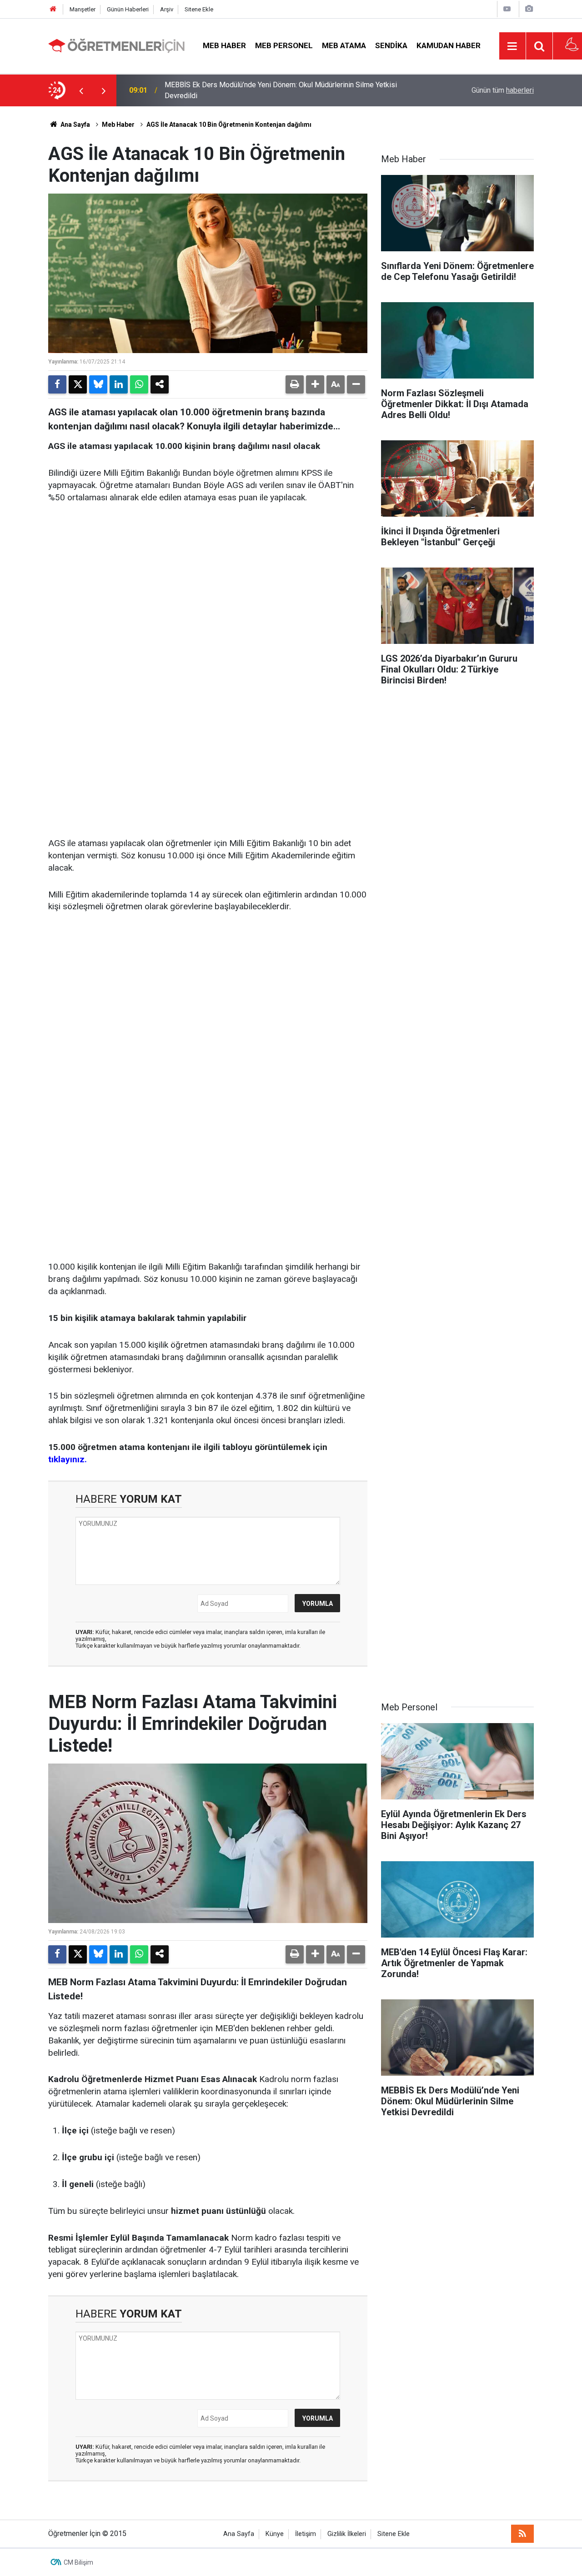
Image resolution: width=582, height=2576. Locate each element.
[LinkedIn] (119, 384)
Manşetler (83, 9)
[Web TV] (507, 9)
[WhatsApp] (139, 384)
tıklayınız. (68, 1459)
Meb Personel (284, 45)
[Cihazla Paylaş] (160, 384)
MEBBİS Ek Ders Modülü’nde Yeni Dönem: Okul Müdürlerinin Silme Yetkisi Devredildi (281, 90)
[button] (315, 384)
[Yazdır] (295, 384)
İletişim (306, 2534)
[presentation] (81, 90)
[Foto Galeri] (529, 9)
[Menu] (512, 46)
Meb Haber (224, 45)
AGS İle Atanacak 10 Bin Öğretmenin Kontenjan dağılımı (229, 125)
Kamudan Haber (449, 45)
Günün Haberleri (128, 9)
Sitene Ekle (199, 9)
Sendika (391, 45)
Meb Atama (344, 45)
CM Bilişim (78, 2562)
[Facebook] (57, 384)
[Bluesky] (98, 384)
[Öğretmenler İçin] (116, 45)
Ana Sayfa (75, 125)
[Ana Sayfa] (53, 9)
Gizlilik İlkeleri (347, 2534)
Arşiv (167, 9)
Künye (275, 2534)
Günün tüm (503, 90)
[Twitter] (78, 384)
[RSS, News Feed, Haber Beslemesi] (522, 2534)
